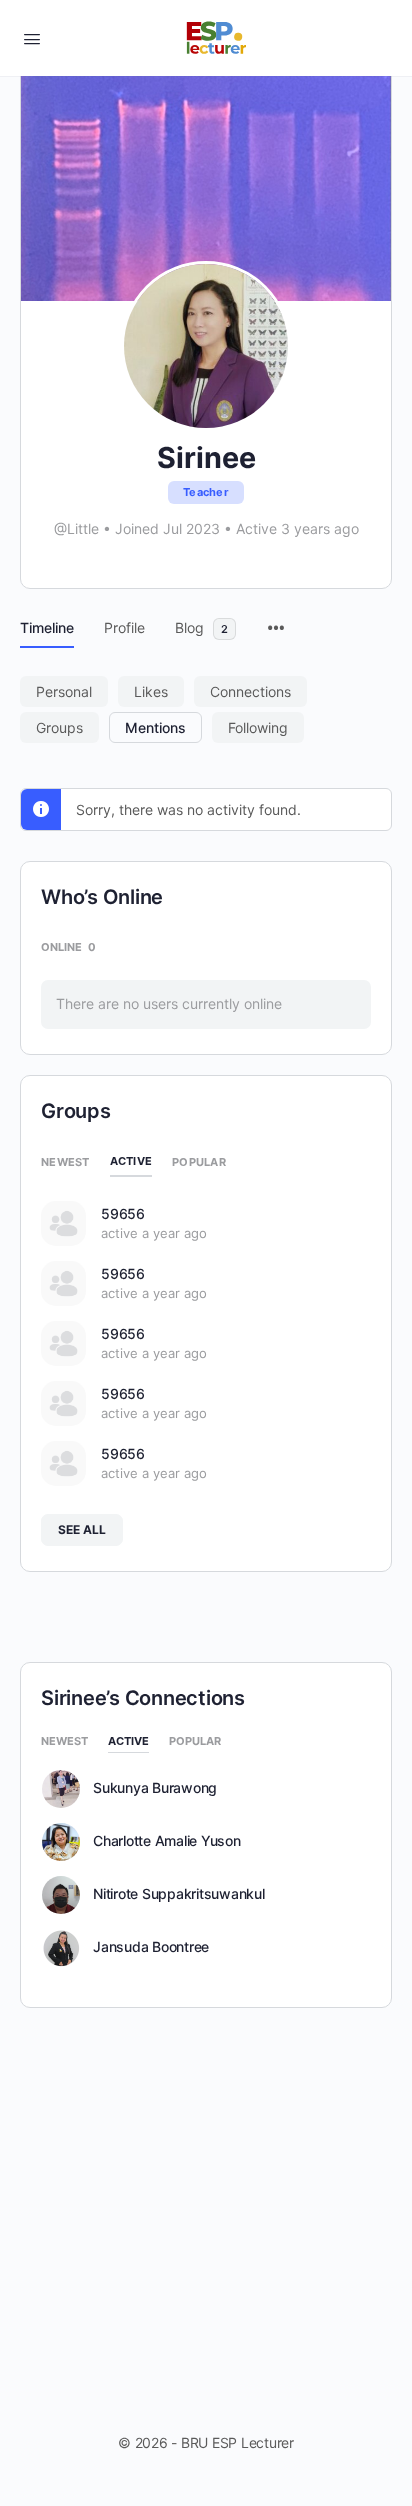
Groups (59, 727)
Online (68, 947)
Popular (199, 1162)
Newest (65, 1162)
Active (131, 1161)
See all (82, 1529)
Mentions (155, 727)
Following (258, 727)
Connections (250, 691)
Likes (151, 691)
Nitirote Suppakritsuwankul (179, 1894)
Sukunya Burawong (155, 1788)
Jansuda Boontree (151, 1947)
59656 (123, 1213)
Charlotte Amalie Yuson (167, 1841)
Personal (64, 691)
